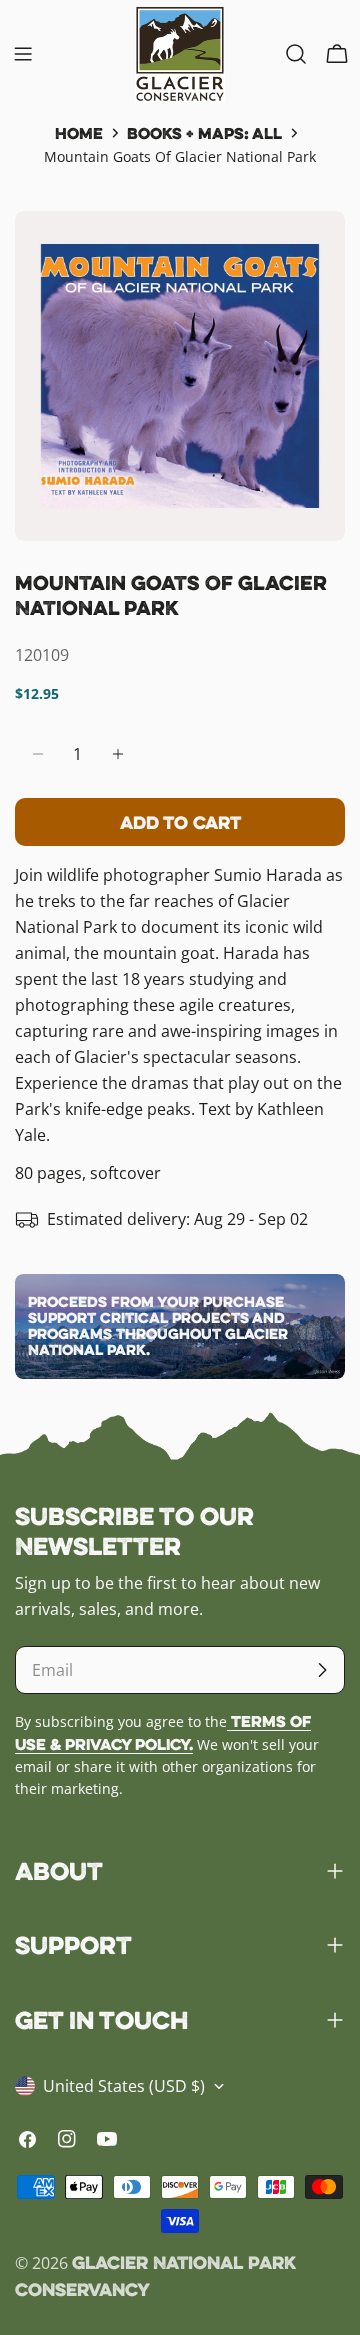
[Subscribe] (322, 1670)
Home (79, 133)
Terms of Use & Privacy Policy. (163, 1732)
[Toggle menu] (23, 54)
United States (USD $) (124, 2086)
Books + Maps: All (204, 133)
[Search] (296, 54)
